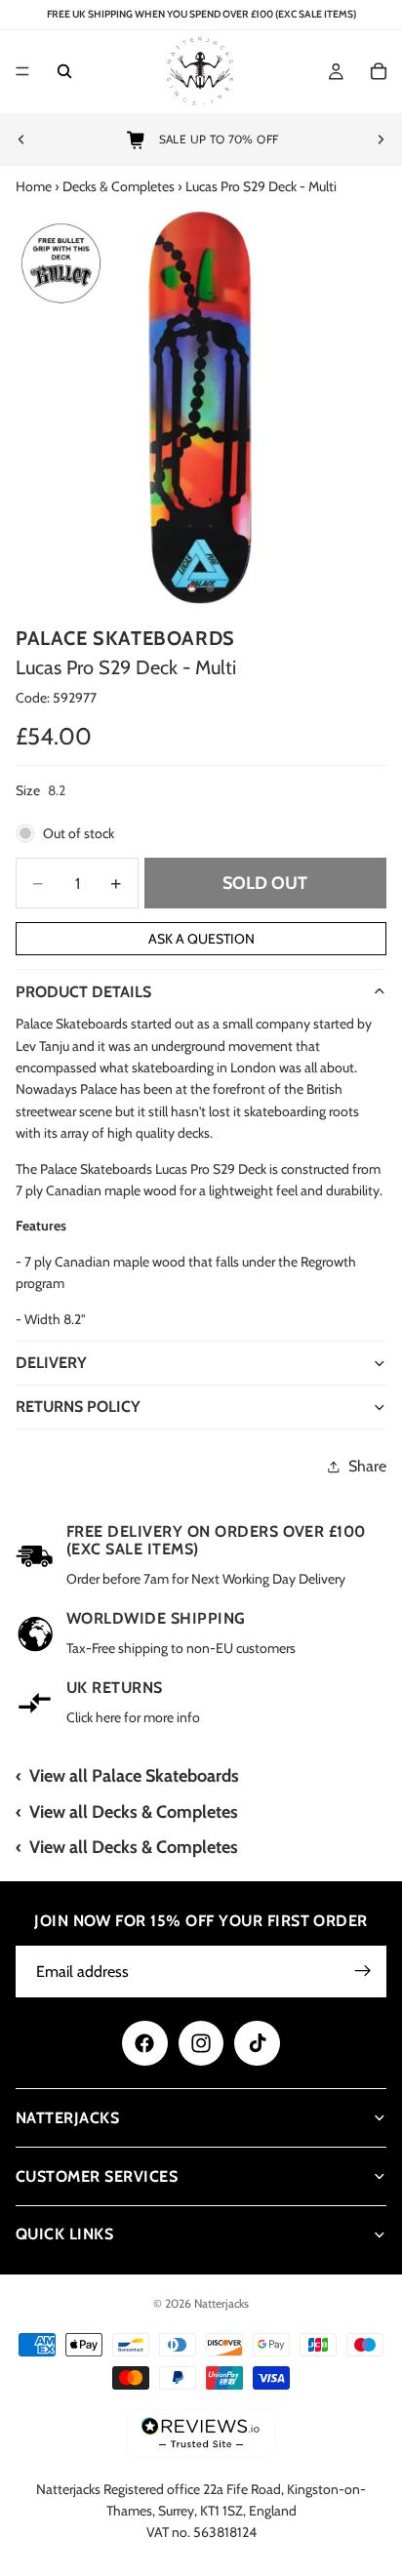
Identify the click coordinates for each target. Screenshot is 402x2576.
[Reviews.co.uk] (201, 2434)
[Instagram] (201, 2043)
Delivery (51, 1363)
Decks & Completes (119, 186)
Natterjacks (221, 2303)
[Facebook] (144, 2043)
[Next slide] (381, 140)
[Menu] (22, 72)
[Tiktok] (257, 2043)
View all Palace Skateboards (134, 1776)
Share (367, 1466)
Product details (83, 992)
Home (34, 186)
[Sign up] (363, 1971)
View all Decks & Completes (134, 1812)
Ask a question (201, 939)
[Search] (64, 72)
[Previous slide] (21, 140)
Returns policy (78, 1407)
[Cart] (379, 72)
